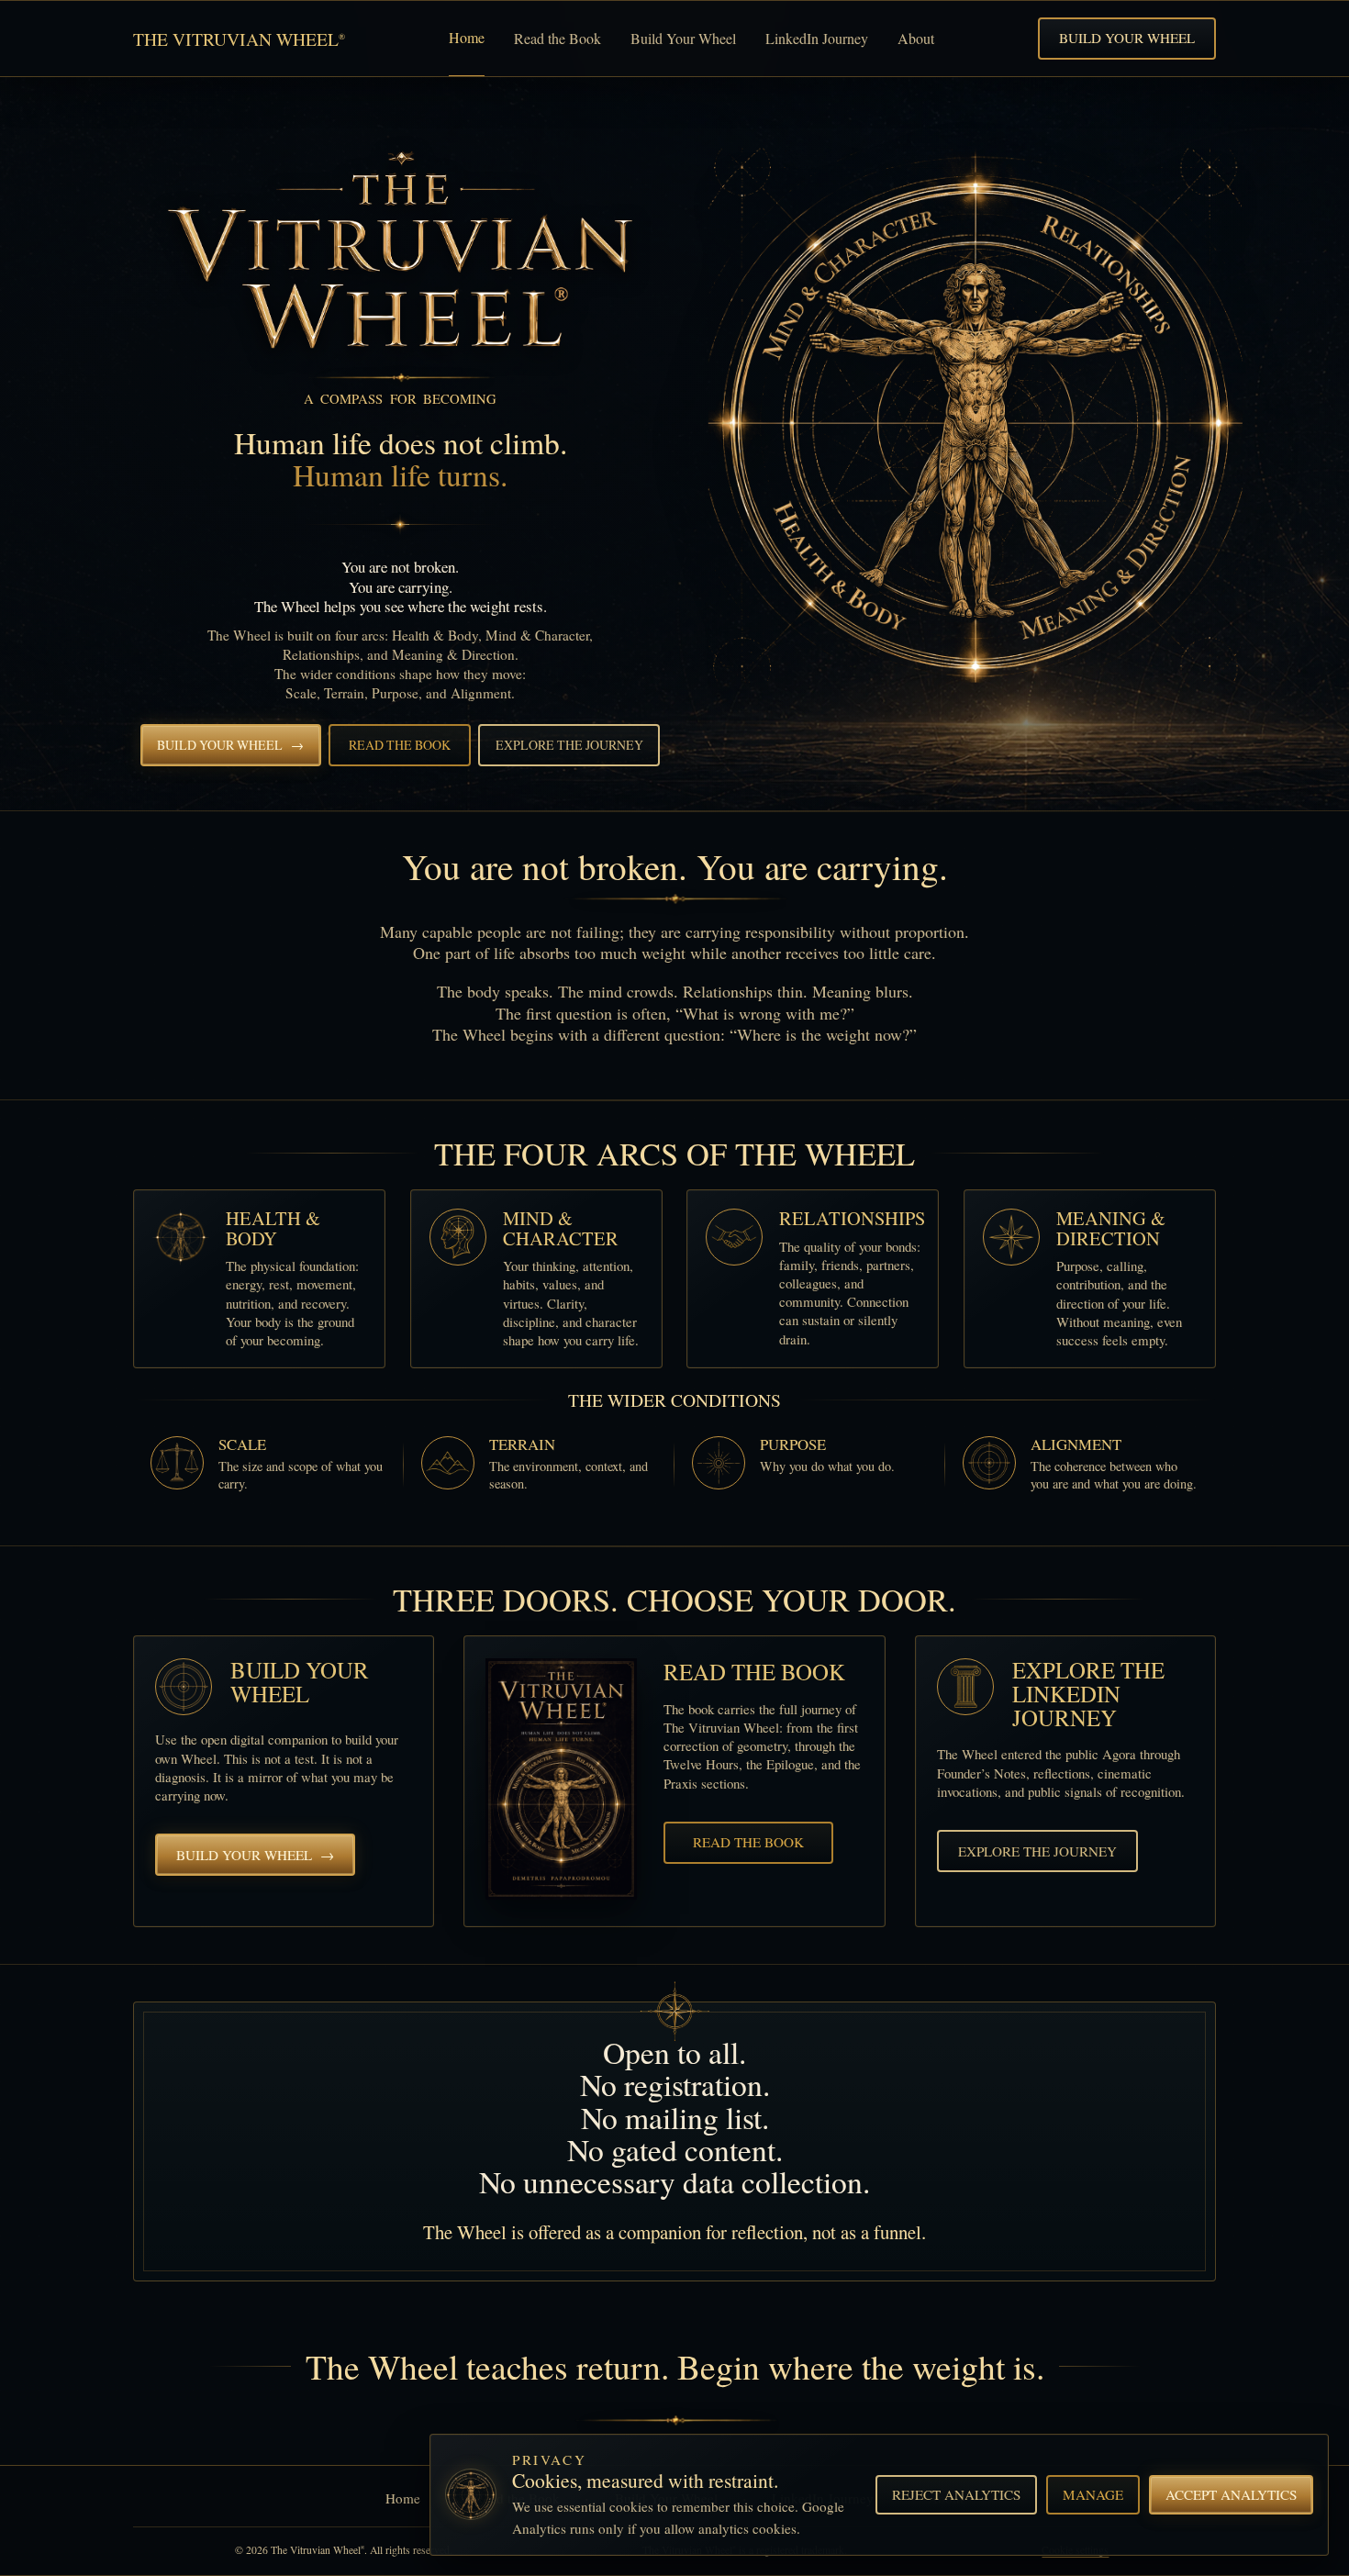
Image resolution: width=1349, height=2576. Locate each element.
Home (467, 37)
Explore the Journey (569, 745)
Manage (1093, 2494)
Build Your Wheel (683, 38)
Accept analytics (1231, 2494)
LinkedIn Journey (817, 38)
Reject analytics (956, 2494)
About (916, 38)
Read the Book (557, 38)
